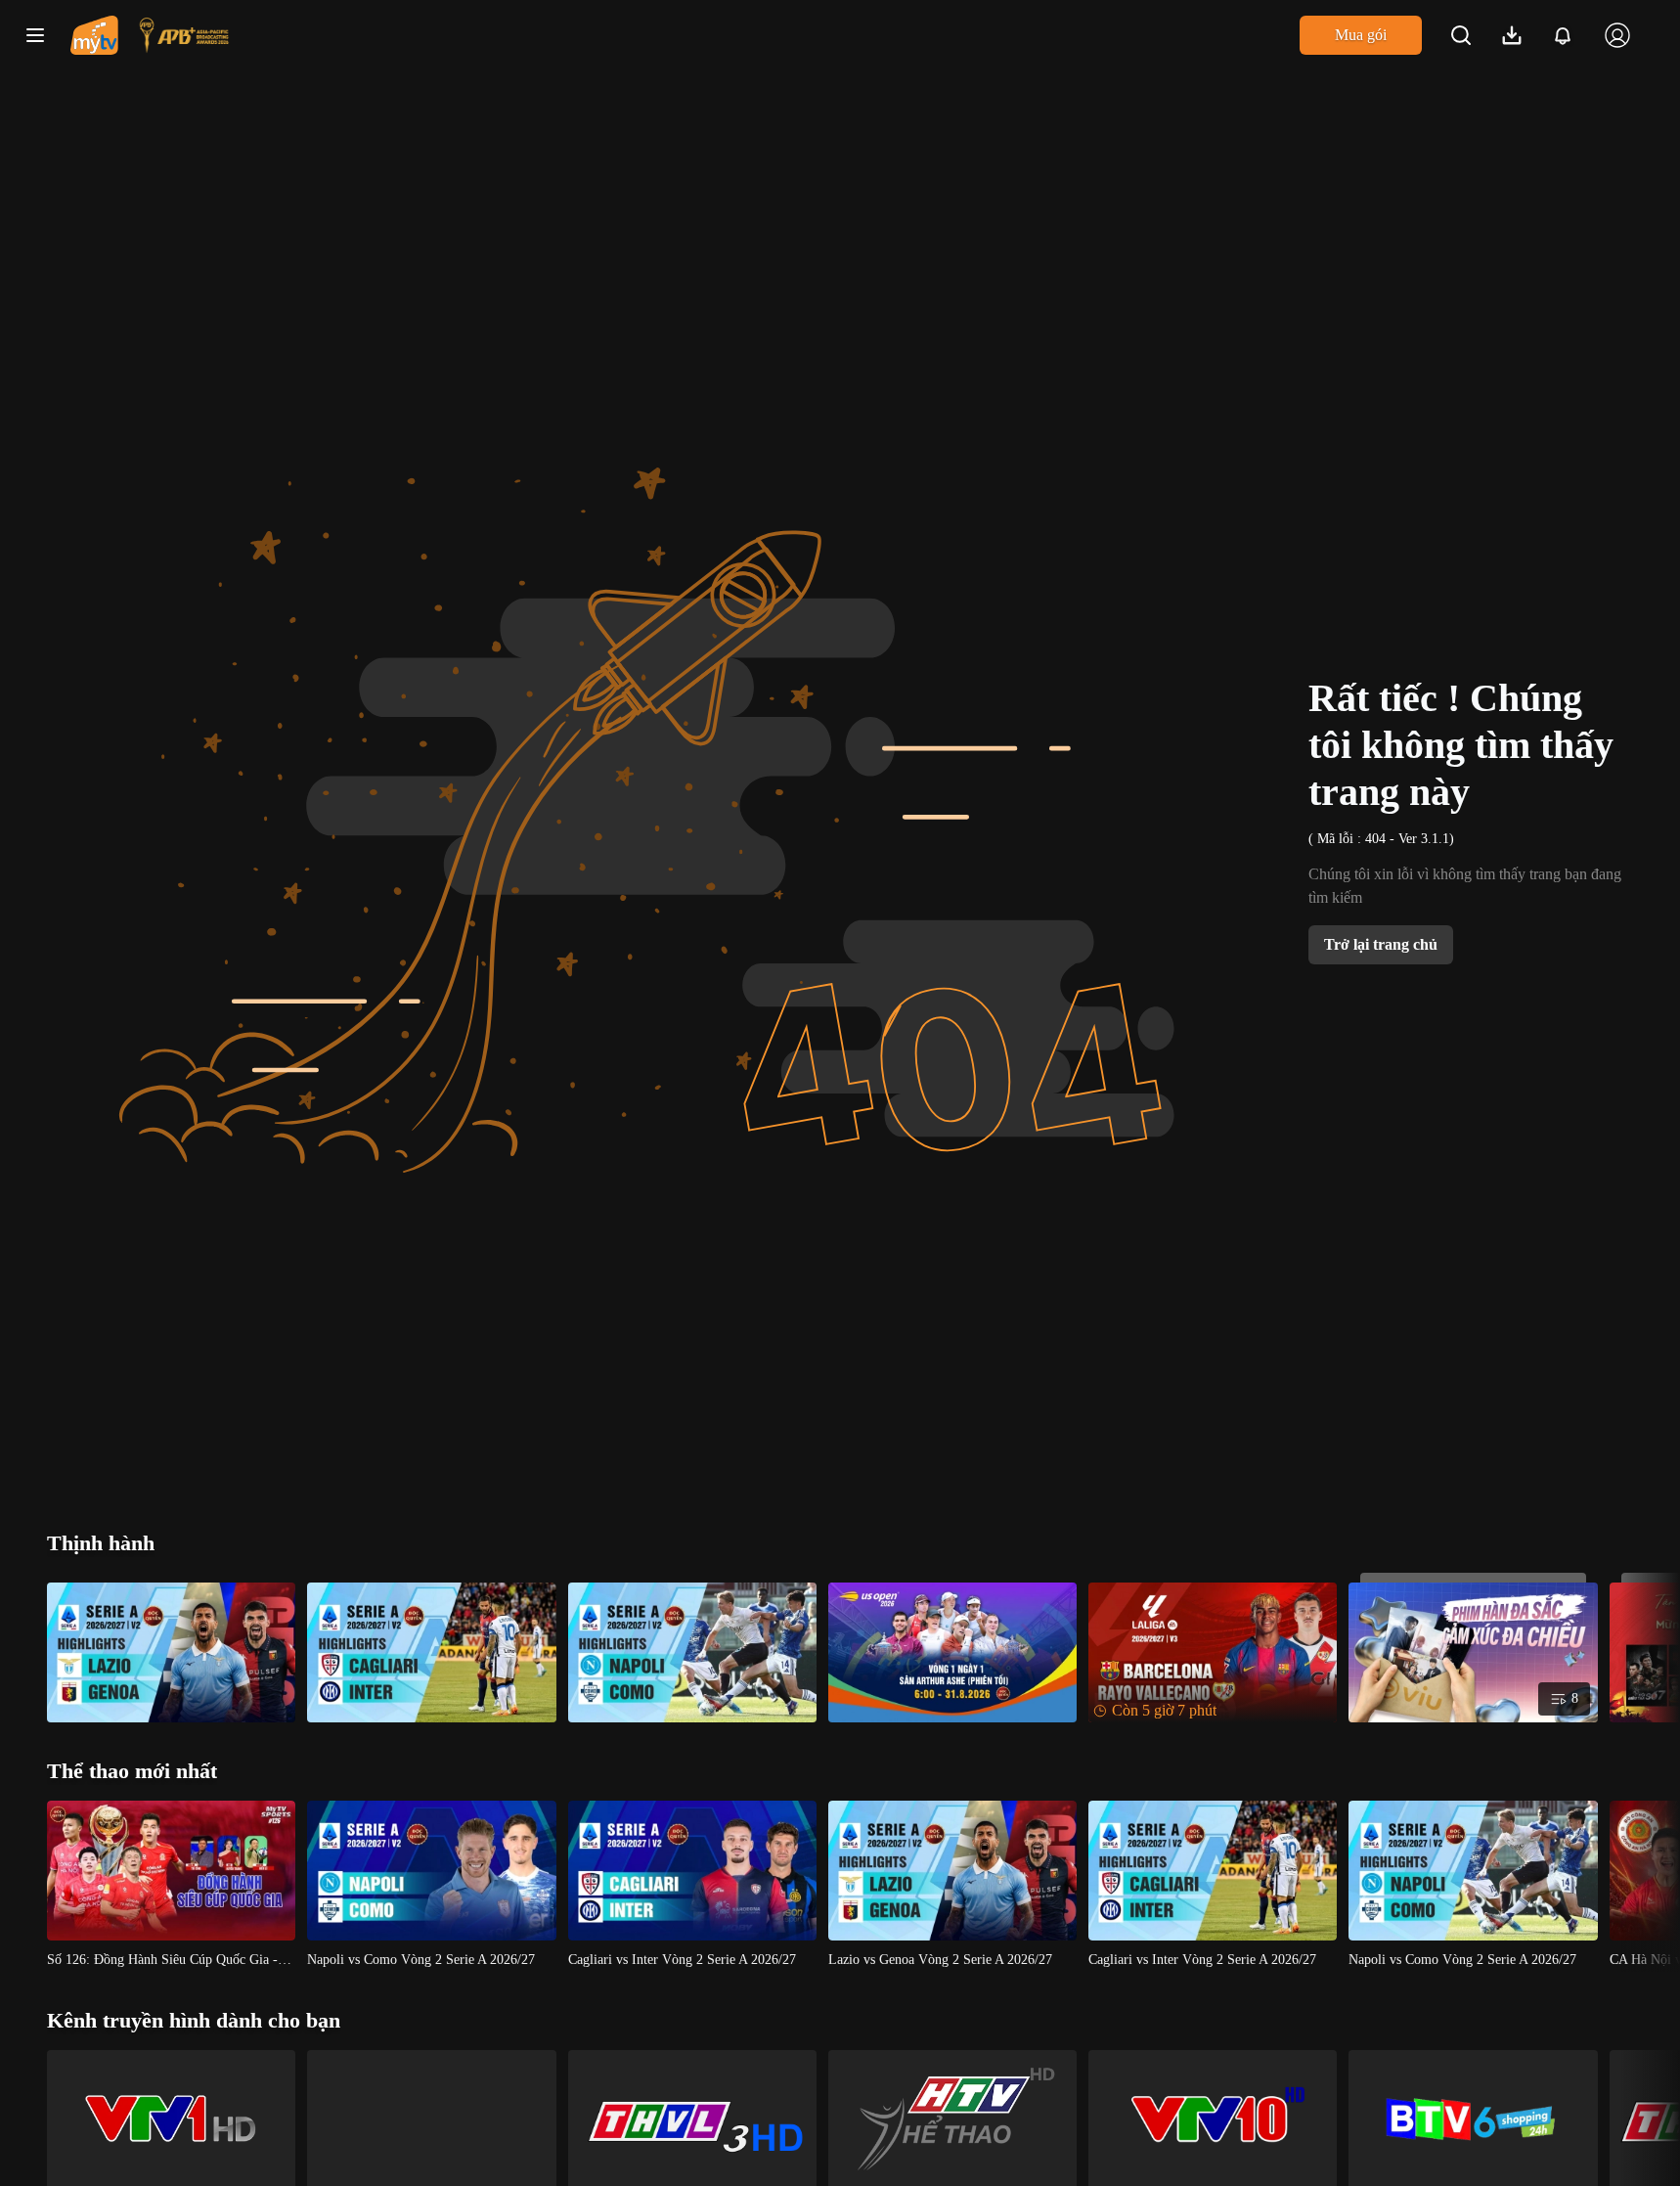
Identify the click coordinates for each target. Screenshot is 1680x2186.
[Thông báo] (1563, 35)
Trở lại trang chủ (1381, 944)
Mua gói (1361, 35)
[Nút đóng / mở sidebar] (35, 35)
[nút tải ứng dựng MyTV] (1512, 35)
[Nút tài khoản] (1617, 35)
